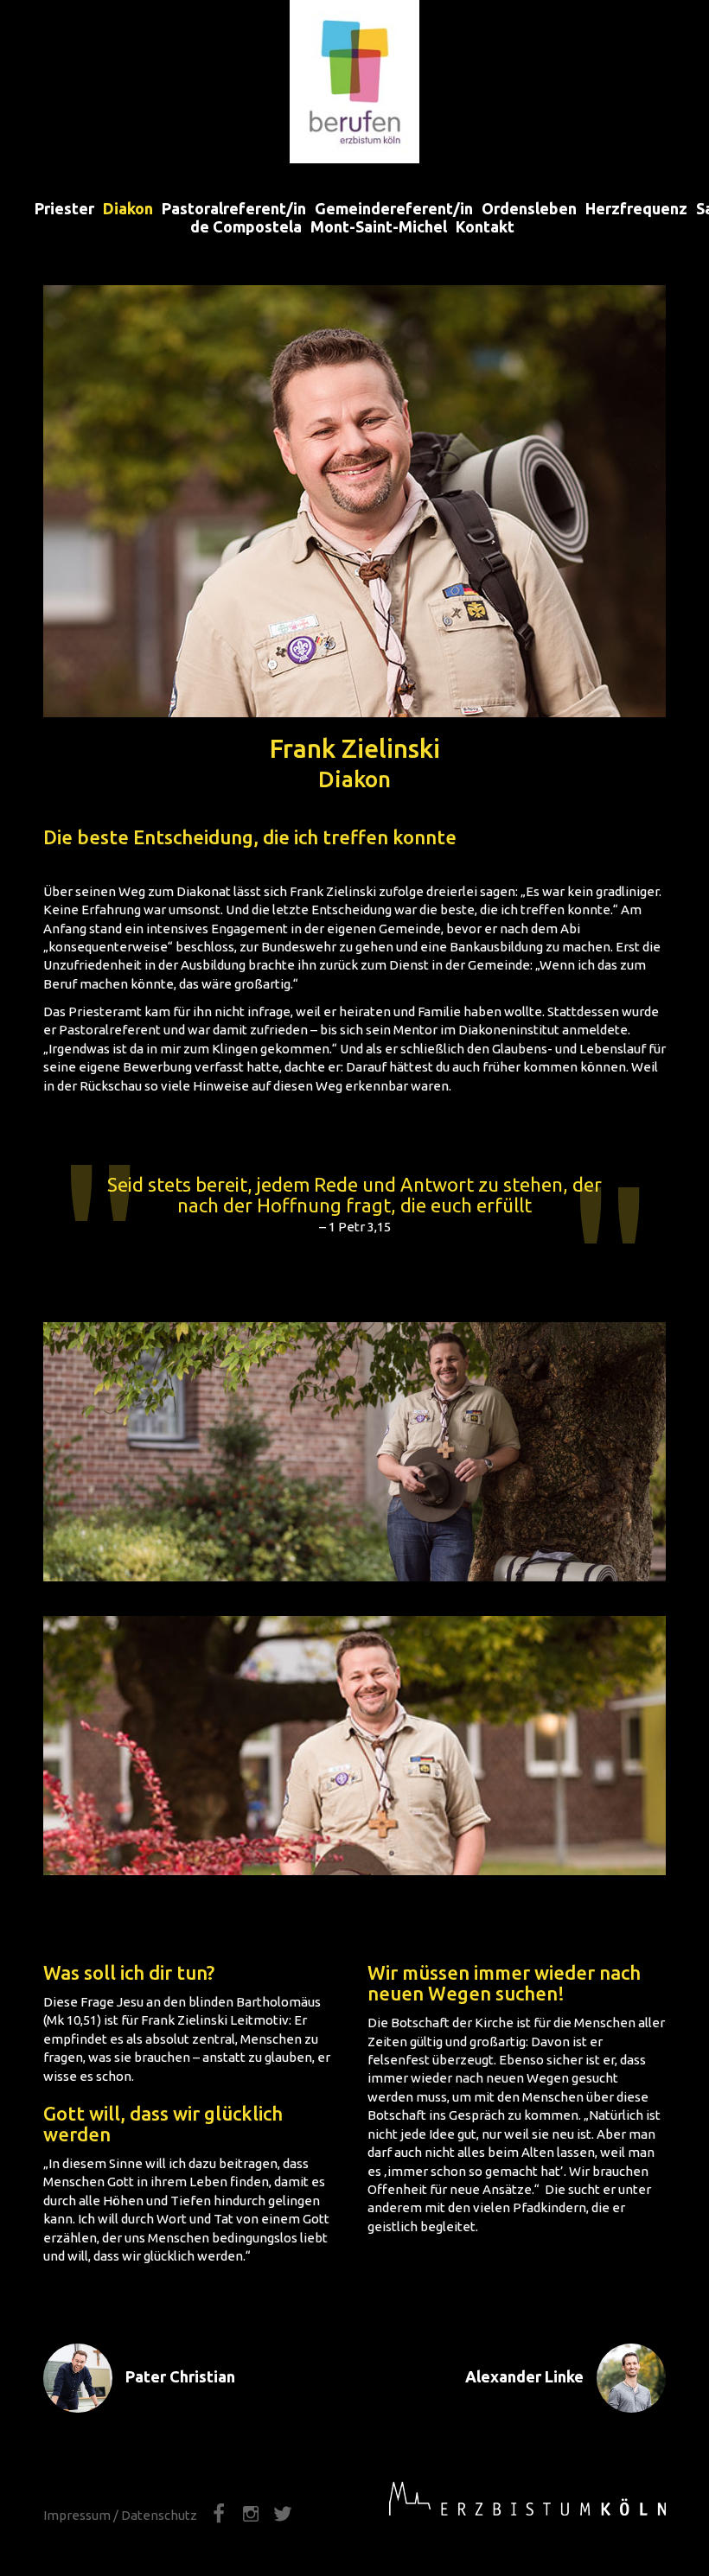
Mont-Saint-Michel (379, 226)
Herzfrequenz (636, 207)
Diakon (128, 207)
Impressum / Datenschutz (120, 2515)
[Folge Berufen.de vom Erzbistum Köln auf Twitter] (283, 2515)
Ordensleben (529, 207)
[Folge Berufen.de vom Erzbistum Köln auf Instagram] (252, 2515)
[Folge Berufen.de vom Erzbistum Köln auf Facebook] (220, 2515)
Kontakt (485, 226)
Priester (64, 207)
